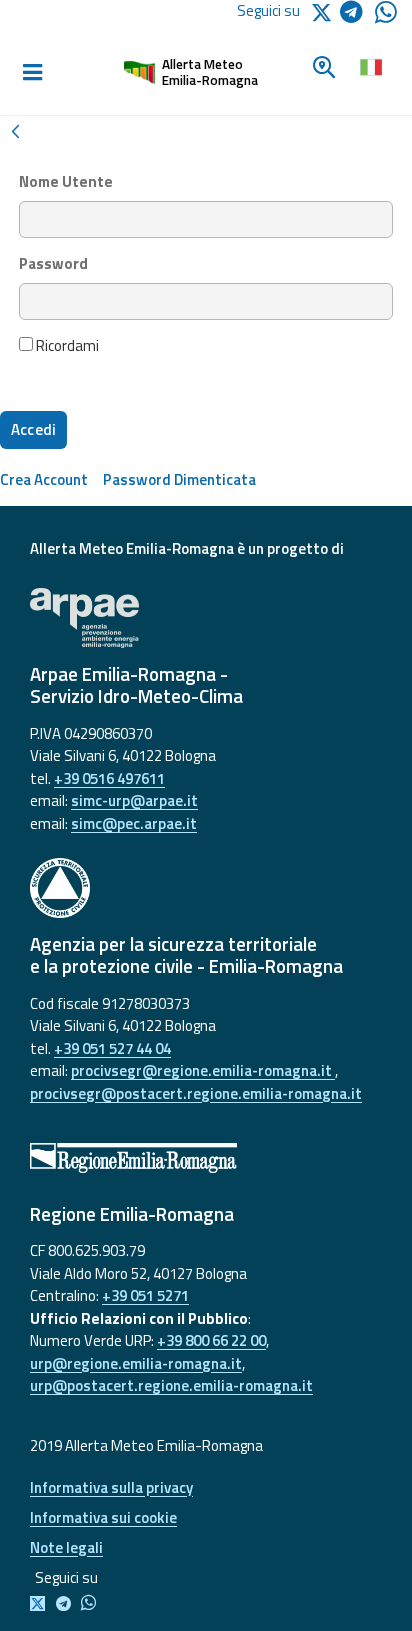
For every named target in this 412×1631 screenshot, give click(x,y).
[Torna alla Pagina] (15, 129)
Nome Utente (66, 182)
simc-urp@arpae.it (134, 800)
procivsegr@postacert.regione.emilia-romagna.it (196, 1093)
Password (53, 264)
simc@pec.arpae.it (134, 823)
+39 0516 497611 (109, 778)
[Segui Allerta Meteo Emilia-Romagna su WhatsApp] (386, 17)
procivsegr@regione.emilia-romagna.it (203, 1070)
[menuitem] (44, 479)
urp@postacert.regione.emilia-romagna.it (171, 1385)
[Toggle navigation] (32, 73)
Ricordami (66, 346)
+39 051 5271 (145, 1295)
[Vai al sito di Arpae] (206, 618)
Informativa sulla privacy (111, 1487)
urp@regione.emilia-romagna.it (136, 1363)
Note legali (66, 1547)
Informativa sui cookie (103, 1517)
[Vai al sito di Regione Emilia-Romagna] (206, 1158)
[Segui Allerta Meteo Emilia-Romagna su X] (41, 1604)
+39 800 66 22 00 (211, 1340)
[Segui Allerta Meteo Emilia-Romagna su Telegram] (357, 15)
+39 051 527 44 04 (112, 1048)
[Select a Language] (370, 65)
